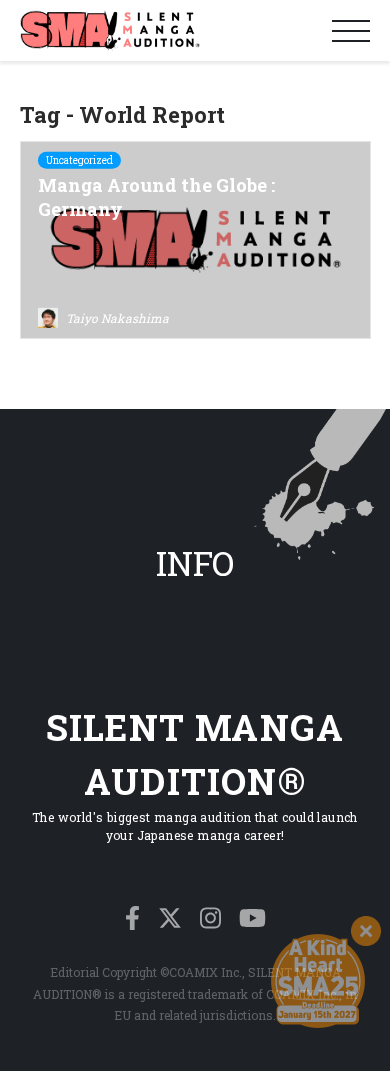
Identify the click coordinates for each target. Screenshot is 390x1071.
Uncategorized (79, 160)
